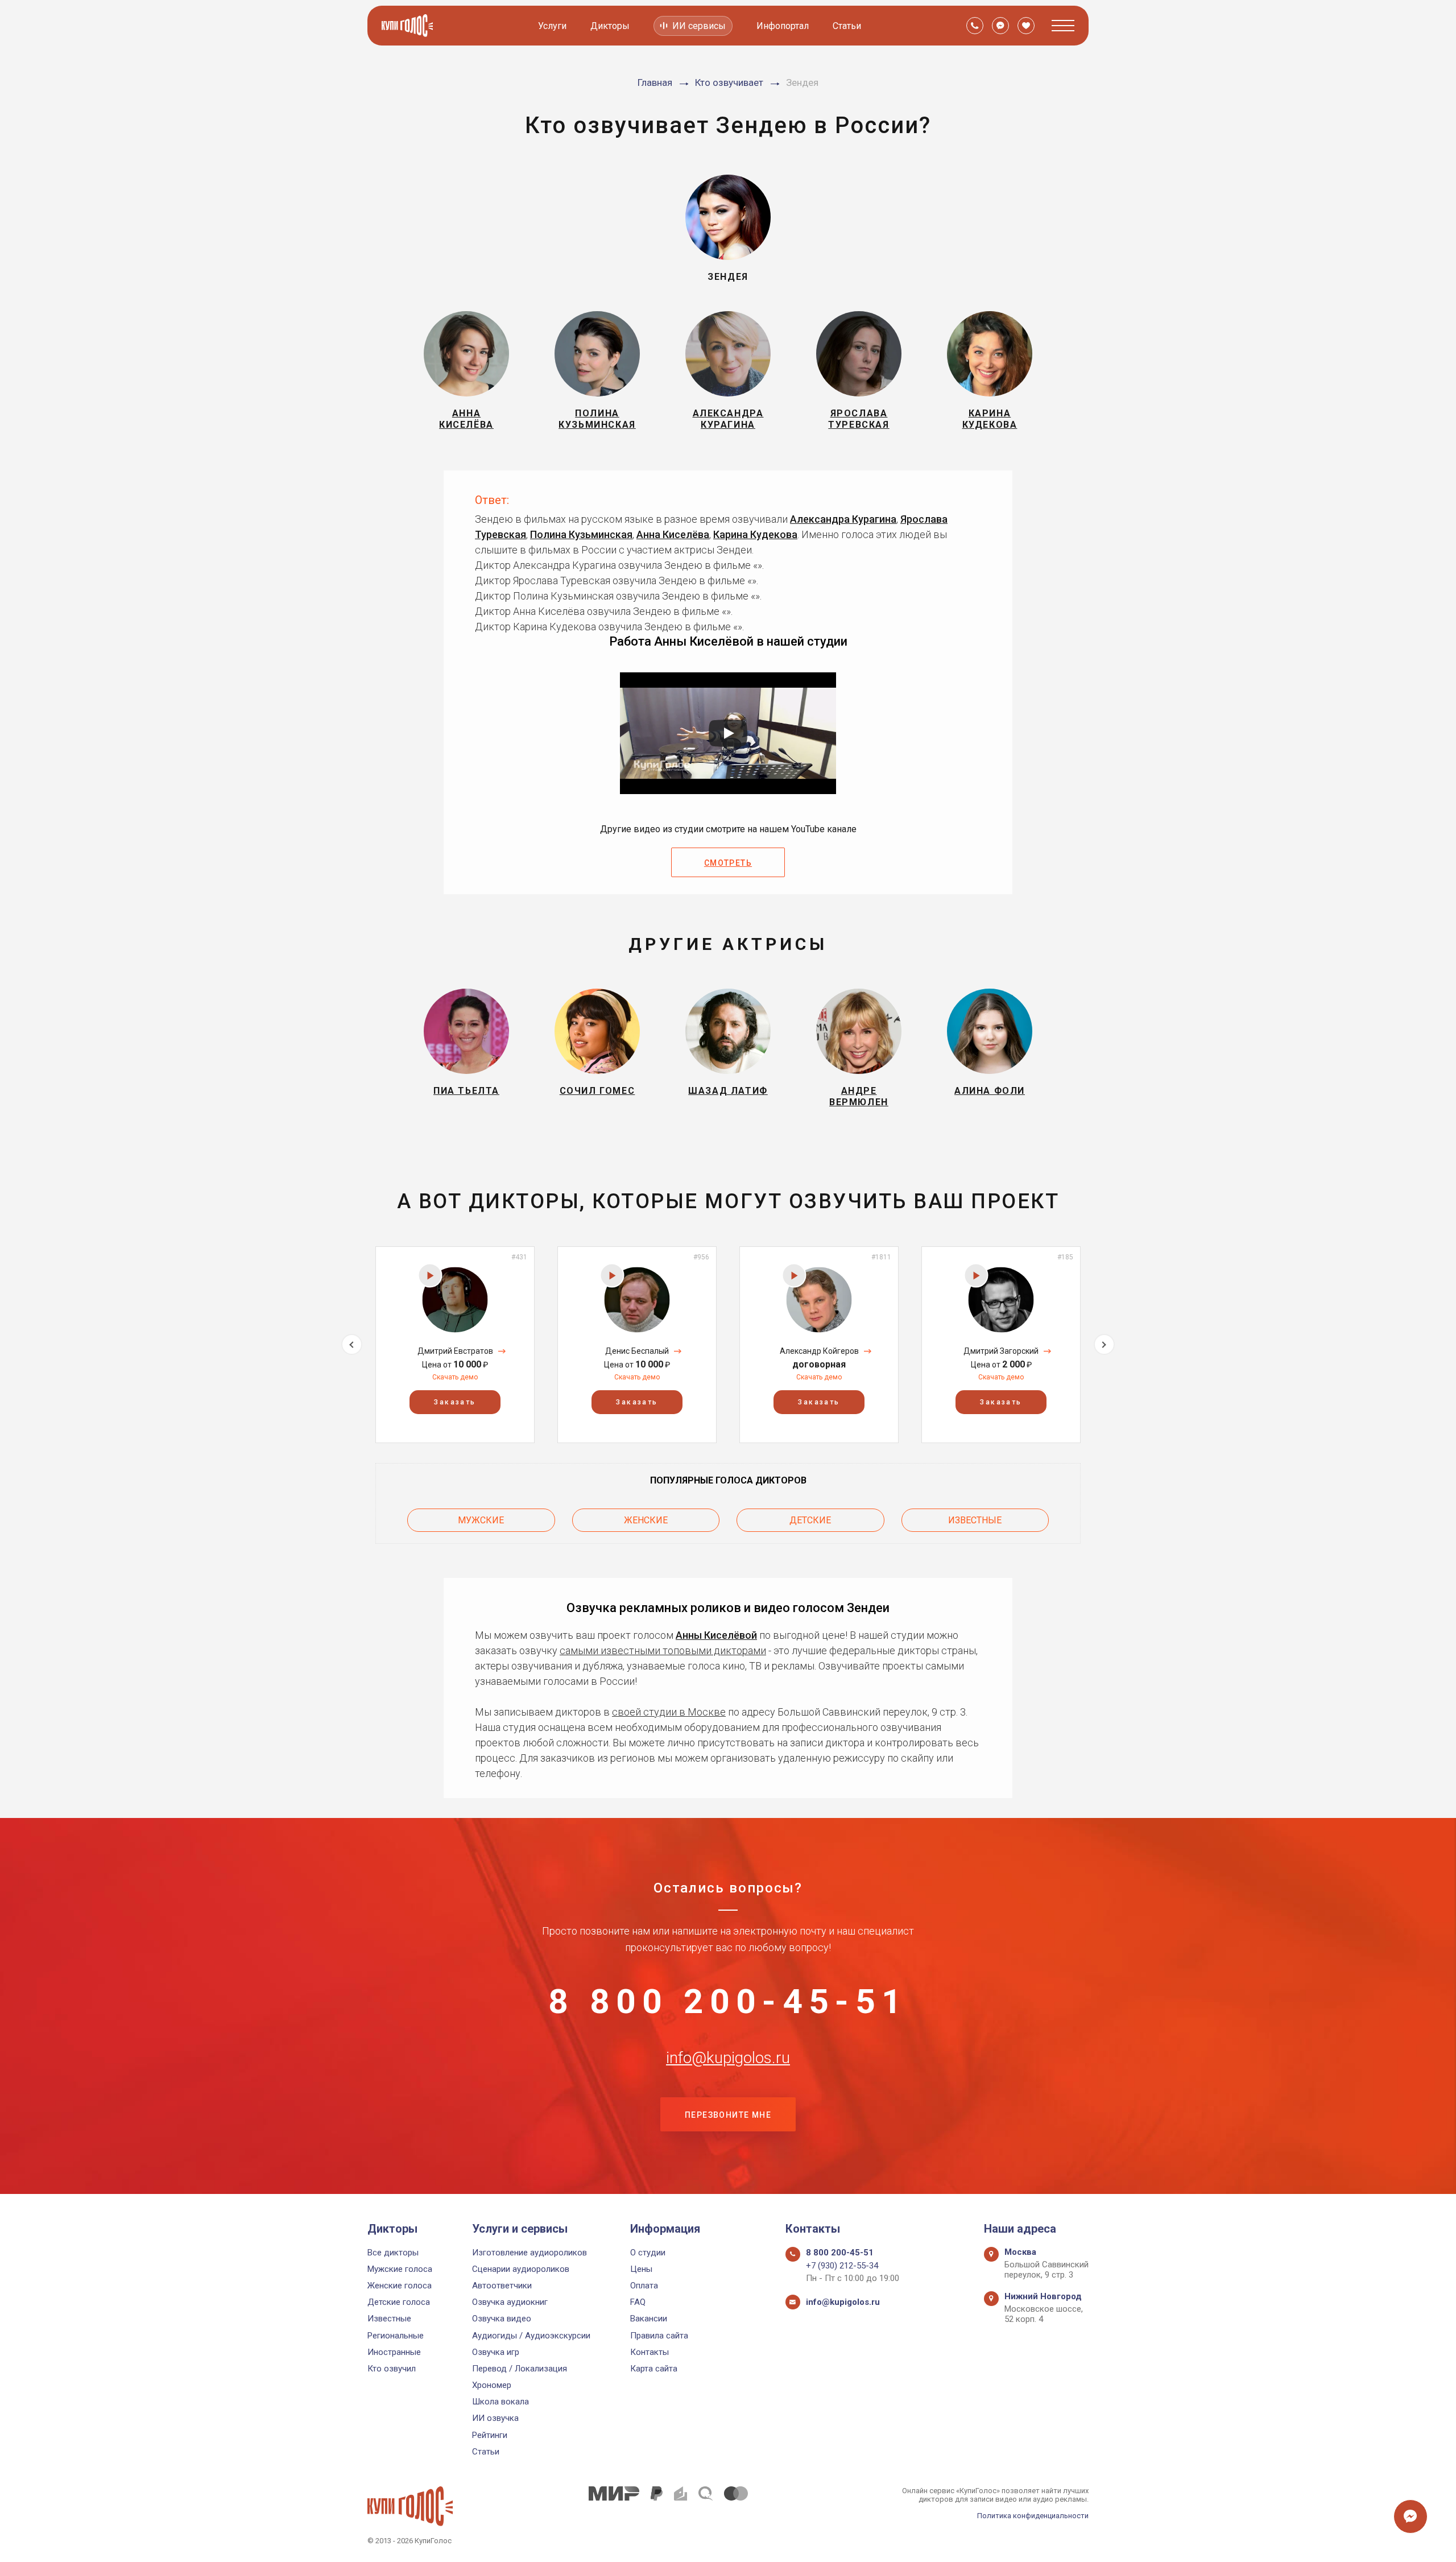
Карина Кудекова (755, 534)
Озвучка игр (496, 2352)
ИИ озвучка (495, 2418)
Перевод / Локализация (520, 2369)
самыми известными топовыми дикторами (663, 1650)
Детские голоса (399, 2302)
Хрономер (492, 2385)
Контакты (650, 2352)
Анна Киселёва (673, 534)
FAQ (638, 2302)
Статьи (847, 26)
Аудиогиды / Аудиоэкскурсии (531, 2336)
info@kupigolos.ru (728, 2058)
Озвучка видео (502, 2319)
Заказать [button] (455, 1402)
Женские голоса (400, 2286)
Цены (641, 2269)
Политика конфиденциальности (1033, 2516)
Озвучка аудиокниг (510, 2302)
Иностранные (394, 2352)
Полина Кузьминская (581, 534)
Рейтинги (490, 2435)
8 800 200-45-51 (728, 2002)
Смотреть (728, 863)
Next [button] (1104, 1344)
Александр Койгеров (819, 1351)
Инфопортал (783, 26)
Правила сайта (659, 2336)
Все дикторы (393, 2253)
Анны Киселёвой (716, 1635)
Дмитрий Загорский (1001, 1351)
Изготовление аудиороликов (530, 2253)
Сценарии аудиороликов (521, 2269)
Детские (810, 1520)
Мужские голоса (400, 2269)
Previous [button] (352, 1344)
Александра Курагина (843, 519)
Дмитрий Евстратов (455, 1351)
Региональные (396, 2336)
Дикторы (610, 26)
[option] (455, 1344)
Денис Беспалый (637, 1351)
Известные (975, 1520)
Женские (646, 1520)
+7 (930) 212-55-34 (842, 2266)
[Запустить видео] (728, 733)
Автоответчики (502, 2286)
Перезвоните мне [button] (728, 2115)
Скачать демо (455, 1377)
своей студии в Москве (669, 1712)
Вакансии (649, 2319)
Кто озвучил (392, 2369)
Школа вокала (500, 2402)
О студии (648, 2253)
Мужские (481, 1520)
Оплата (644, 2286)
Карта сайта (654, 2369)
